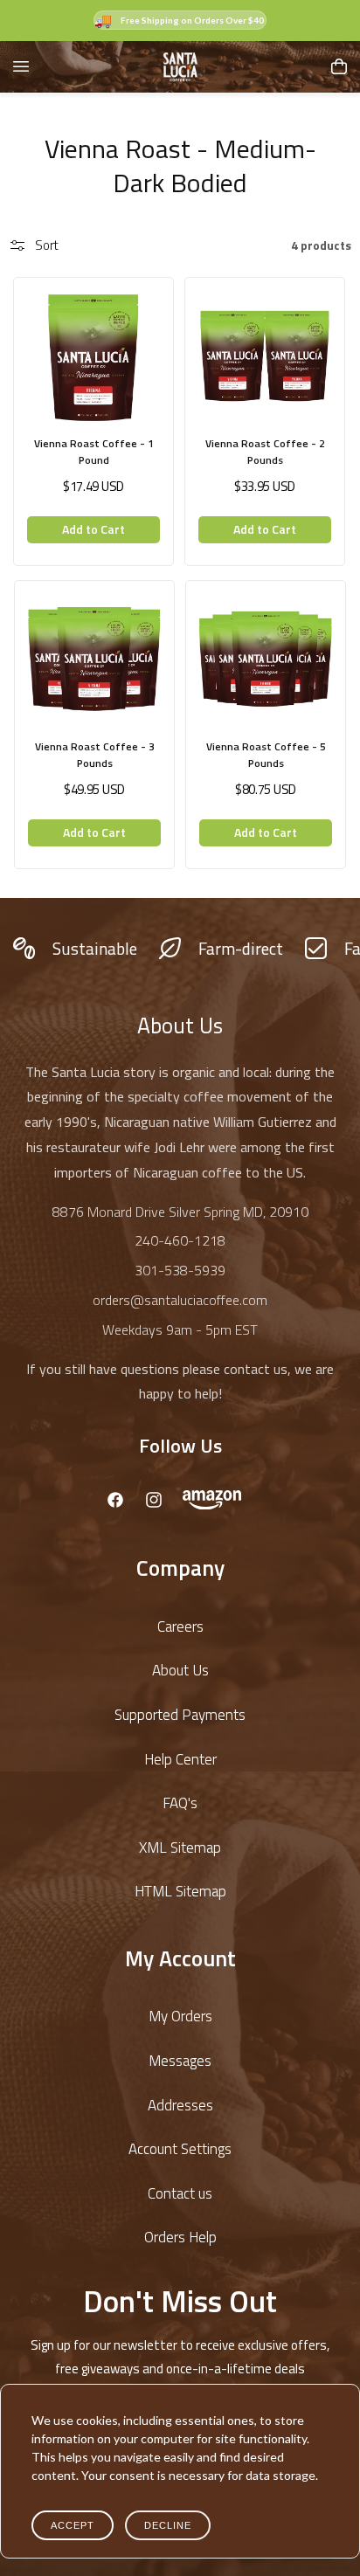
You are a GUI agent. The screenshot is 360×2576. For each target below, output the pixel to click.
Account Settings (180, 2149)
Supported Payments (180, 1715)
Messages (180, 2061)
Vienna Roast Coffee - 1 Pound (94, 452)
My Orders (180, 2016)
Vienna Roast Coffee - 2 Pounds (265, 452)
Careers (180, 1626)
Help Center (180, 1759)
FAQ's (180, 1803)
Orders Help (180, 2237)
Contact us (180, 2193)
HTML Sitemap (180, 1891)
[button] (21, 66)
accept (73, 2525)
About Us (180, 1670)
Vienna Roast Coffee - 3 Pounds (95, 755)
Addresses (180, 2105)
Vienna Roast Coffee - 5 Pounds (266, 755)
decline (168, 2525)
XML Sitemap (180, 1847)
